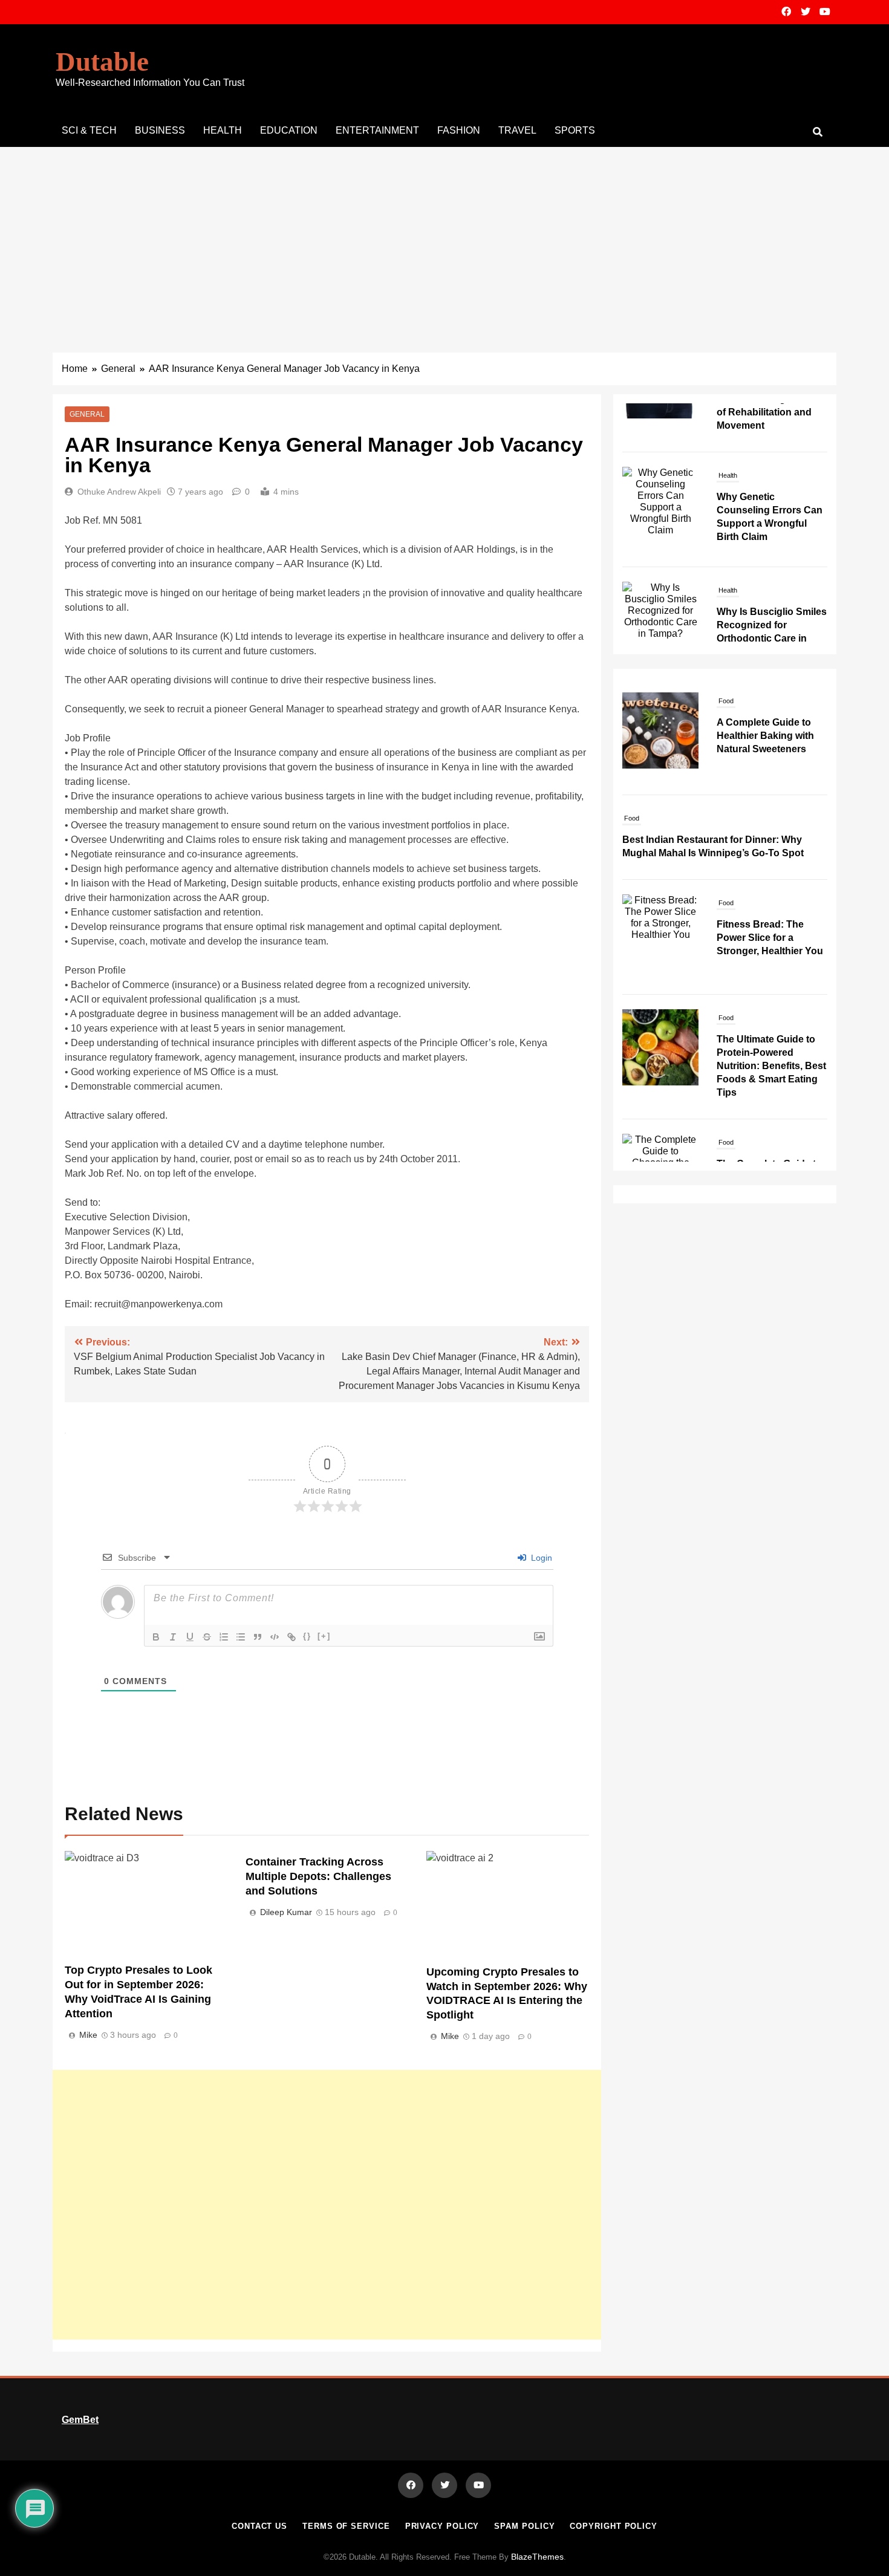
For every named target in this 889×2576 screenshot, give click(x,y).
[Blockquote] (258, 1637)
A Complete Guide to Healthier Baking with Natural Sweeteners (765, 736)
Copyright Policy (614, 2526)
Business (160, 130)
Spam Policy (524, 2526)
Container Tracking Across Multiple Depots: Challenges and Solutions (318, 1876)
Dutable (102, 62)
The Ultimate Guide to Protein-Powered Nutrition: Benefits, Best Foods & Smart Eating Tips (771, 1066)
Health (223, 130)
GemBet (80, 2420)
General (87, 414)
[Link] (291, 1637)
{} (307, 1636)
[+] (324, 1636)
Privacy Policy (442, 2526)
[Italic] (173, 1637)
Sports (575, 130)
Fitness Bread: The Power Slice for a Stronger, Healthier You (770, 938)
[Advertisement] (444, 238)
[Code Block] (275, 1637)
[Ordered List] (224, 1637)
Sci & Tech (89, 130)
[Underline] (190, 1637)
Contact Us (259, 2526)
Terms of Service (346, 2526)
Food (726, 701)
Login (540, 1558)
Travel (517, 130)
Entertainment (377, 130)
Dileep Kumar (286, 1912)
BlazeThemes (537, 2557)
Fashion (459, 130)
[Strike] (207, 1637)
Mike (88, 2035)
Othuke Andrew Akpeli (119, 492)
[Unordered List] (241, 1637)
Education (289, 130)
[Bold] (156, 1637)
